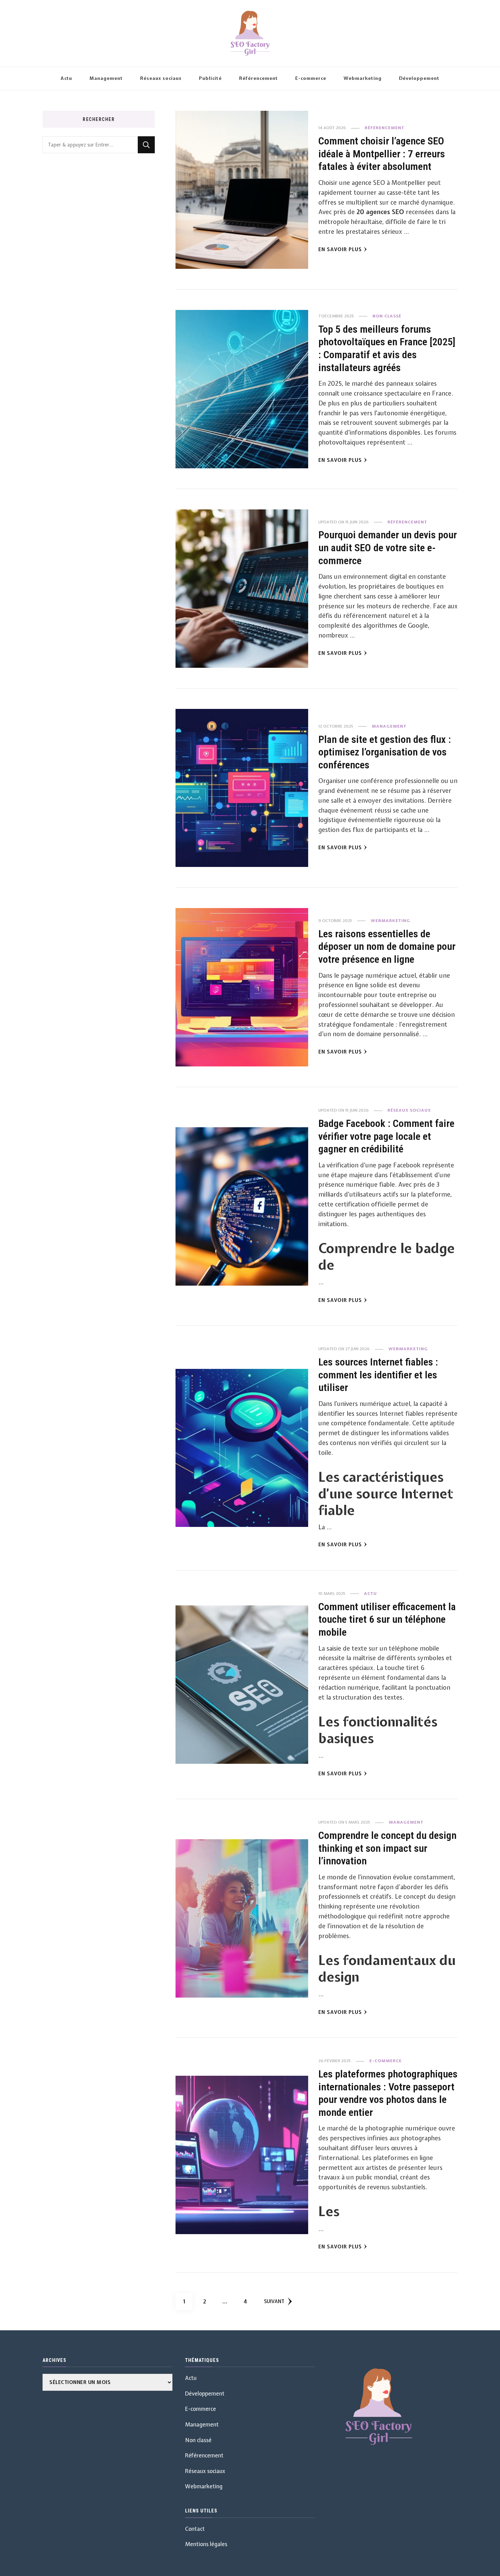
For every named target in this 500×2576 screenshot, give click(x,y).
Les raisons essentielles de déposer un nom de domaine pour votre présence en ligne (387, 946)
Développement (419, 78)
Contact (195, 2529)
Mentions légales (206, 2544)
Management (106, 78)
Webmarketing (363, 78)
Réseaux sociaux (161, 78)
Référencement (259, 78)
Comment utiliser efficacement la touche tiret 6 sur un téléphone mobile (387, 1619)
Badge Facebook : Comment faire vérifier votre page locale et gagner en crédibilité (386, 1136)
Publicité (210, 78)
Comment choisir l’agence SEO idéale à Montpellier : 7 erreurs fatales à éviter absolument (382, 154)
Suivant (274, 2301)
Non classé (387, 316)
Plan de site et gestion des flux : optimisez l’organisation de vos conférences (385, 752)
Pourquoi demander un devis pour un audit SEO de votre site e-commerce (388, 547)
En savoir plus (340, 249)
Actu (66, 78)
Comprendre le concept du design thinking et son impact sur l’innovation (387, 1848)
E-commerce (311, 78)
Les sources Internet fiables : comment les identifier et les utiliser (378, 1375)
